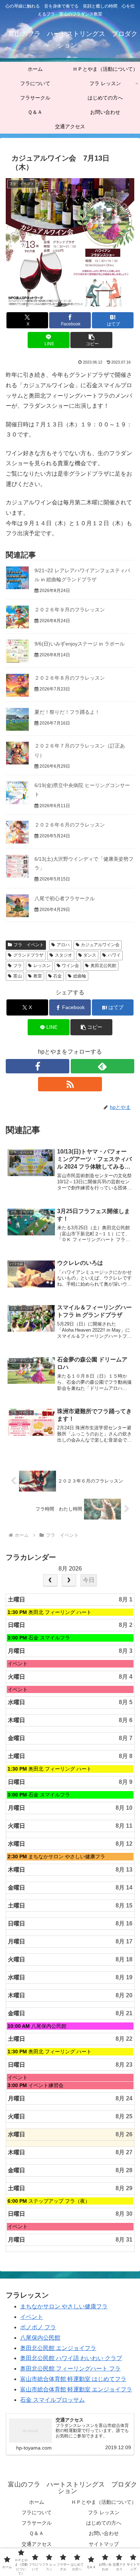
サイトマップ (104, 2544)
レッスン (42, 966)
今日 (89, 1580)
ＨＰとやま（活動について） (104, 2502)
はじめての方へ (104, 2523)
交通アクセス (37, 2544)
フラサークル (37, 2523)
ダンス (90, 955)
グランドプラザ (28, 955)
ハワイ (114, 955)
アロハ (63, 945)
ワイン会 (70, 966)
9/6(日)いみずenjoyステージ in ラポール (80, 644)
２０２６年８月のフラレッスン (70, 678)
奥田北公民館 (103, 966)
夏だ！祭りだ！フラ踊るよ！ (67, 712)
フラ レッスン (104, 2512)
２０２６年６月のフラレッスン (70, 825)
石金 (57, 976)
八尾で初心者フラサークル (65, 898)
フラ (18, 966)
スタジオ (64, 955)
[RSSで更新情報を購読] (70, 1084)
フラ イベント (29, 945)
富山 (18, 976)
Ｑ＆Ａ (36, 2533)
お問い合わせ (104, 2533)
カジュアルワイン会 (100, 945)
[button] (91, 340)
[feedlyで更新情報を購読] (102, 1066)
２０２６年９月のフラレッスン (70, 610)
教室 (38, 976)
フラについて (37, 2512)
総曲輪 (80, 976)
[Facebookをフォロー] (38, 1066)
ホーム (37, 2502)
